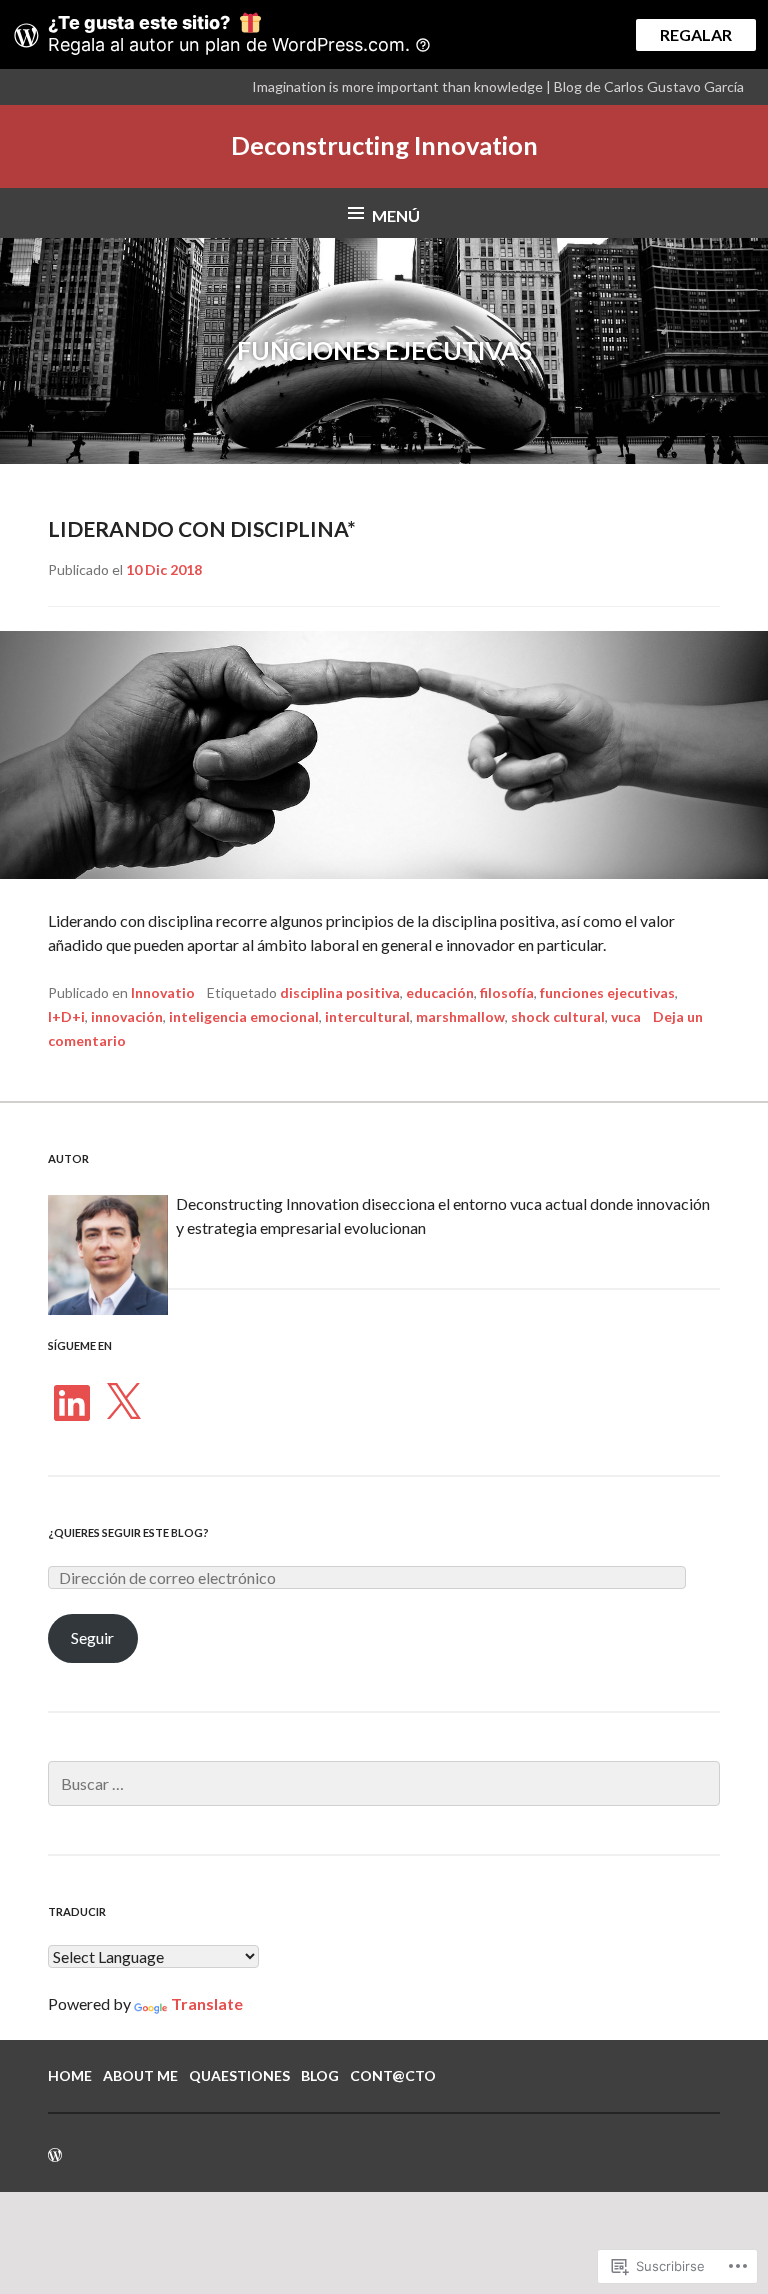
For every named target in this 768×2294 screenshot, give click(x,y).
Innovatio (163, 992)
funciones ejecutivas (607, 992)
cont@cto (393, 2075)
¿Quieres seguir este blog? (128, 1532)
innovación (127, 1016)
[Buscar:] (384, 1783)
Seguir (92, 1637)
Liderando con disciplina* (202, 528)
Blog (320, 2075)
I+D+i (66, 1016)
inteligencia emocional (244, 1016)
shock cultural (558, 1016)
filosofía (507, 992)
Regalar (696, 34)
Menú (396, 215)
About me (140, 2075)
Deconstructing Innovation (384, 145)
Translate (207, 2003)
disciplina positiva (340, 992)
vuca (626, 1016)
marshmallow (460, 1016)
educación (440, 992)
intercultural (367, 1016)
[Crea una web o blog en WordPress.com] (55, 2155)
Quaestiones (239, 2075)
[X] (123, 1403)
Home (70, 2075)
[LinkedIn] (72, 1403)
